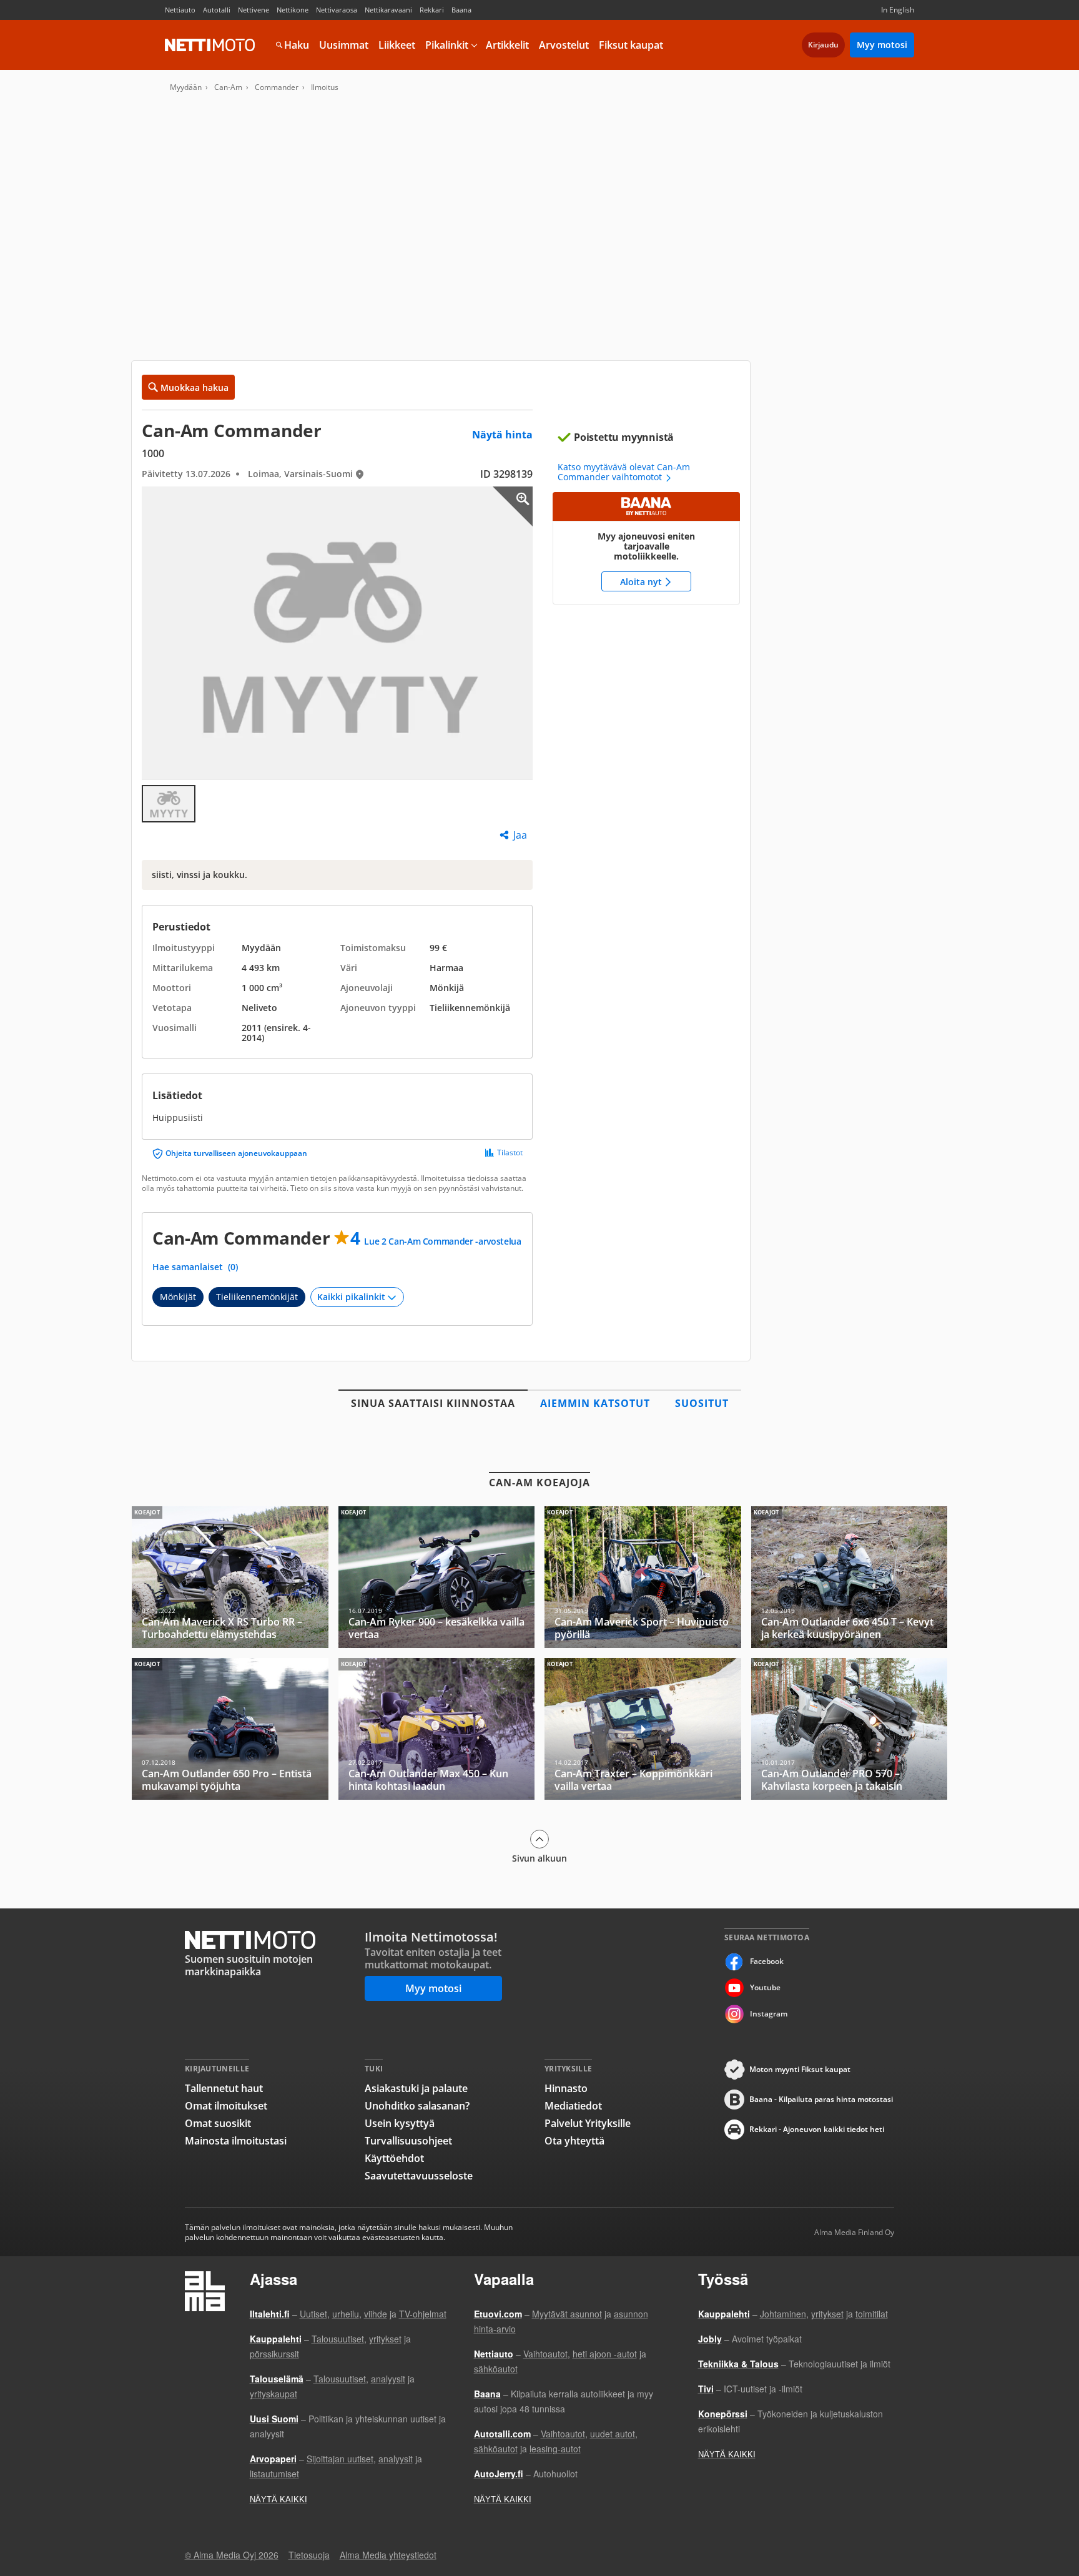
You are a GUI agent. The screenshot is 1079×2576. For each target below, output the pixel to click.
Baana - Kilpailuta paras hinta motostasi (821, 2099)
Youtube (765, 1987)
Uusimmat (344, 45)
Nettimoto (210, 45)
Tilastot (510, 1153)
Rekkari (432, 10)
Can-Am (228, 87)
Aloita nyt (646, 548)
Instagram (769, 2014)
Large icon (513, 506)
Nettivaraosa (337, 10)
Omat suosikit (218, 2123)
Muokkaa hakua (195, 387)
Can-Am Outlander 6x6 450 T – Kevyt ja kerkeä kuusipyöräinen (850, 1577)
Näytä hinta (502, 435)
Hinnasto (566, 2088)
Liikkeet (397, 45)
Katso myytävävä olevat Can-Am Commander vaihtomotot (624, 472)
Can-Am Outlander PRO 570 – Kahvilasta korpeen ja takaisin (850, 1729)
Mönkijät (178, 1297)
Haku (297, 45)
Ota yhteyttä (574, 2141)
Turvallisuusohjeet (408, 2141)
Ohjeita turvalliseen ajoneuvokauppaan (236, 1153)
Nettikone (293, 10)
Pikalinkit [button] (447, 45)
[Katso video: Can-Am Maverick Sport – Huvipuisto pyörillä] (643, 1577)
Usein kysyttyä (400, 2123)
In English (898, 10)
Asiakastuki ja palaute (416, 2088)
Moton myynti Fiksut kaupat (800, 2069)
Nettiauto (180, 10)
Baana (461, 10)
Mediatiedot (573, 2106)
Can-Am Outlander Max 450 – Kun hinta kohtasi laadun (437, 1729)
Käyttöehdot (394, 2158)
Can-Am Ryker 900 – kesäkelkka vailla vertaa (437, 1577)
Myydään (186, 87)
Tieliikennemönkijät (257, 1297)
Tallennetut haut (224, 2088)
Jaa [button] (520, 835)
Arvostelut (564, 45)
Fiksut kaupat (631, 45)
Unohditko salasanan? (417, 2106)
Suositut (702, 1403)
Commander (277, 87)
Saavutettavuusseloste (419, 2176)
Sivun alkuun (539, 1858)
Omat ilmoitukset (226, 2106)
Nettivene (254, 10)
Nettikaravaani (388, 10)
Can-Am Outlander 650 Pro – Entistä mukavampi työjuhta (230, 1729)
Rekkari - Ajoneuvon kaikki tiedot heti (817, 2129)
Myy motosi (882, 45)
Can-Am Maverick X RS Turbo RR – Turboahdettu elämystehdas (230, 1577)
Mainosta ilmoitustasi (236, 2141)
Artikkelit (507, 45)
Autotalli (217, 10)
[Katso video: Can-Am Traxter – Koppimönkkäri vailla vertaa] (643, 1729)
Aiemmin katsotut (595, 1403)
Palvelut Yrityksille (588, 2123)
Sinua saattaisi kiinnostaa (433, 1403)
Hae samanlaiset (195, 1267)
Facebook (767, 1961)
